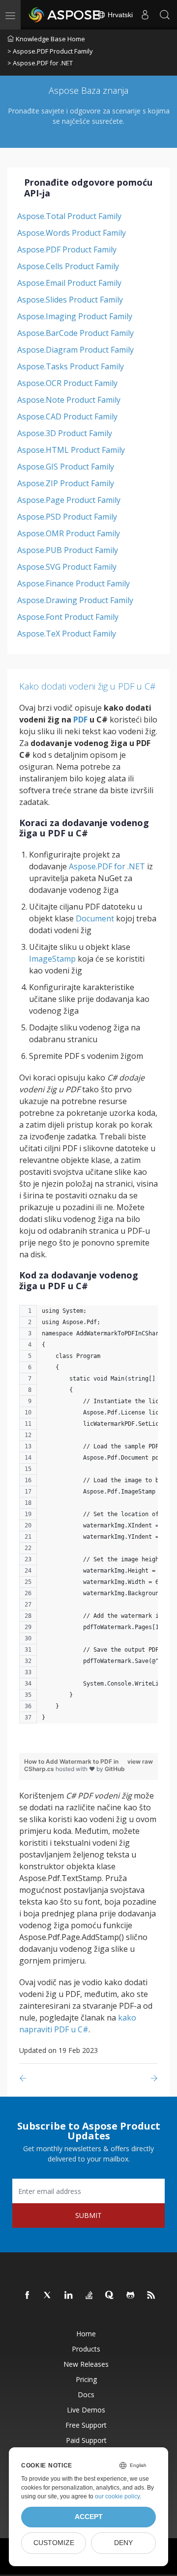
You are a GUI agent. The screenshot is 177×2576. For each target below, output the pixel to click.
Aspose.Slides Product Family (70, 300)
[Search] (165, 15)
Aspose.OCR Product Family (67, 383)
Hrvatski (119, 15)
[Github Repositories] (131, 2296)
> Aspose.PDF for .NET (40, 63)
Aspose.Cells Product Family (68, 266)
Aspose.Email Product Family (69, 283)
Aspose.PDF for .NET (107, 866)
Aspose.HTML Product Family (71, 450)
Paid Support (86, 2440)
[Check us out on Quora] (110, 2296)
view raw (140, 1761)
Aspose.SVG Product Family (67, 567)
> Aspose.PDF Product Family (50, 51)
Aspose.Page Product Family (69, 500)
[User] (145, 15)
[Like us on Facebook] (28, 2296)
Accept (89, 2517)
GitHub (115, 1769)
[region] (88, 1519)
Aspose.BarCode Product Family (75, 333)
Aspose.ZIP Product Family (66, 483)
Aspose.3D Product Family (65, 433)
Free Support (86, 2425)
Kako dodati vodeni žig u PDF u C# (88, 686)
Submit (88, 2215)
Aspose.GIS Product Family (66, 467)
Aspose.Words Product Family (72, 233)
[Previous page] (25, 2078)
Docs (86, 2395)
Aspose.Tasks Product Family (71, 366)
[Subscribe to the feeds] (151, 2296)
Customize (54, 2543)
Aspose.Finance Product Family (74, 583)
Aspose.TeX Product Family (67, 634)
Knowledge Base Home (50, 39)
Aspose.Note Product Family (69, 400)
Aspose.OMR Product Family (69, 533)
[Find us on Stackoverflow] (89, 2296)
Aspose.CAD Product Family (67, 416)
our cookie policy (117, 2496)
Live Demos (86, 2410)
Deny (123, 2543)
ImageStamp (52, 959)
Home (86, 2334)
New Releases (86, 2364)
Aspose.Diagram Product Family (75, 350)
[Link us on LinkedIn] (69, 2296)
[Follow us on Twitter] (48, 2296)
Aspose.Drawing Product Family (75, 600)
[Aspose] (65, 15)
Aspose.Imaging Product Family (75, 316)
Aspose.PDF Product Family (67, 249)
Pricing (86, 2379)
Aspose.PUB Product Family (68, 550)
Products (86, 2349)
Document (95, 918)
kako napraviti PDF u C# (78, 2023)
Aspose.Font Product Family (68, 617)
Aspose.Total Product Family (69, 216)
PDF (80, 720)
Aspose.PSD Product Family (67, 517)
